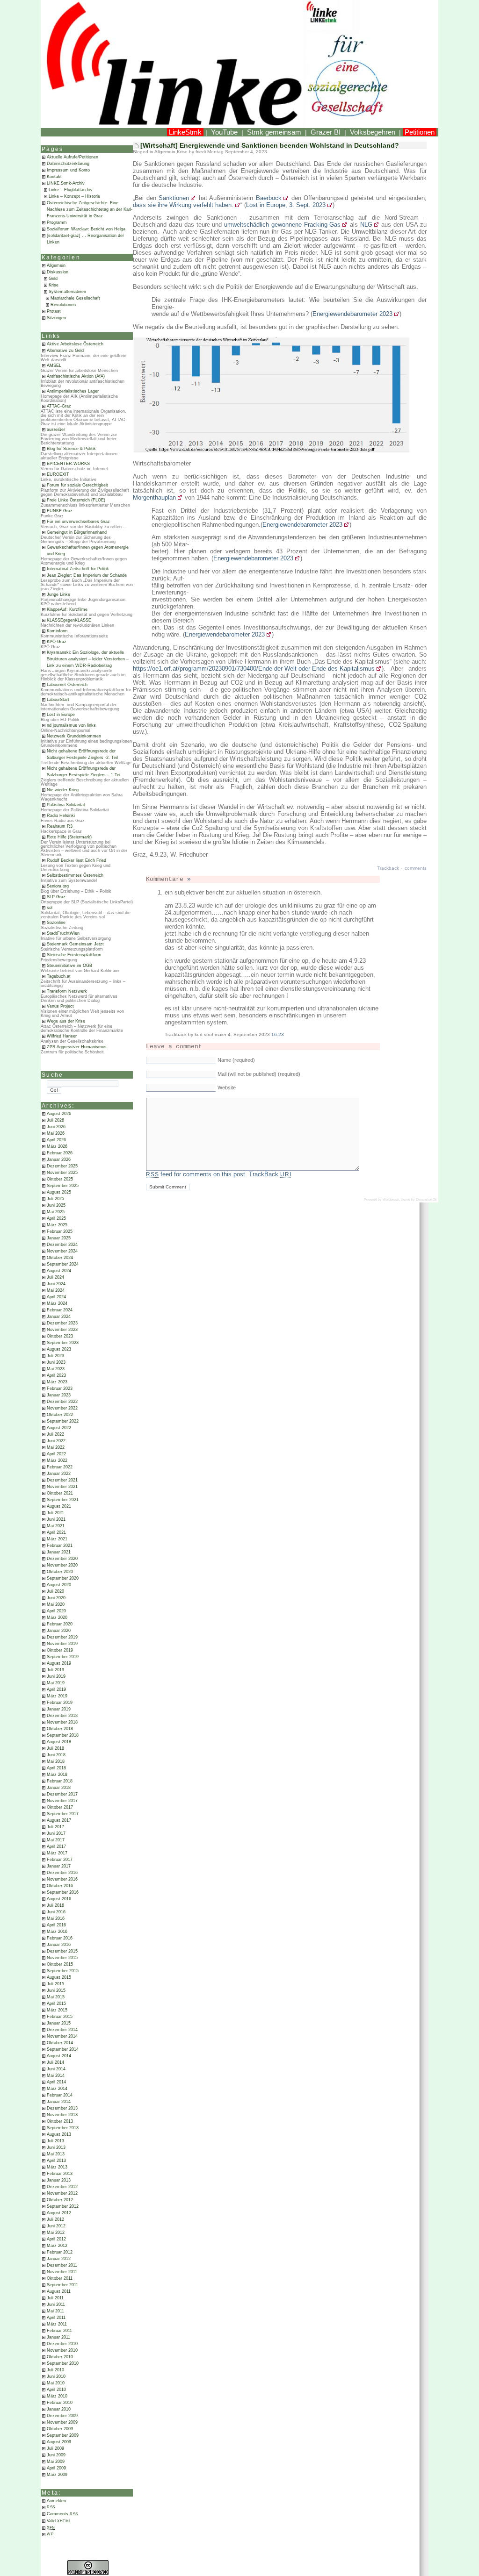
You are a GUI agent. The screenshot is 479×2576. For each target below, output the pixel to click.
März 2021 (57, 1539)
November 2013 (62, 2115)
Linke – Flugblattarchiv (71, 190)
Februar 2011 (59, 2331)
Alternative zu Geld (65, 351)
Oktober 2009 (60, 2429)
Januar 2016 (59, 1945)
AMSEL (54, 365)
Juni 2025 (56, 1205)
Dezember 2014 (62, 2030)
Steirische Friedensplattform (74, 955)
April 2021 (56, 1532)
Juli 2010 (55, 2370)
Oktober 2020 (60, 1572)
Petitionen (420, 132)
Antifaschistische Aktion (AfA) (76, 376)
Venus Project (60, 1006)
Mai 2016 (56, 1918)
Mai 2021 (56, 1526)
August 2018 (59, 1742)
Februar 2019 (60, 1703)
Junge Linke (58, 594)
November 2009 (62, 2422)
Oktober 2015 (60, 1964)
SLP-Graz (56, 897)
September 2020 (63, 1578)
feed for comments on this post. (196, 1174)
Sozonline (56, 923)
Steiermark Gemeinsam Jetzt (75, 944)
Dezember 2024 (62, 1245)
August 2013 (59, 2134)
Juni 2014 (56, 2069)
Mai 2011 (55, 2311)
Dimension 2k (426, 1199)
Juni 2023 (56, 1362)
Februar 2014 (60, 2095)
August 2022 (59, 1428)
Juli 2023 (55, 1356)
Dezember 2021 (62, 1480)
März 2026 (57, 1146)
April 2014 (56, 2082)
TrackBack (270, 1174)
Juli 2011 (55, 2298)
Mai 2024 (56, 1290)
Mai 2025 (56, 1212)
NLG (366, 225)
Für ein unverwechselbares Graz (78, 522)
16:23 (278, 1034)
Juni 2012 (56, 2226)
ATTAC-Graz (59, 406)
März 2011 (57, 2324)
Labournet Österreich (67, 685)
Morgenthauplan (154, 497)
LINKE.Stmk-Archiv (66, 183)
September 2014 (63, 2049)
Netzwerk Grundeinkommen (74, 736)
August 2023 (59, 1349)
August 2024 (59, 1271)
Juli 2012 (55, 2219)
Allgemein (56, 265)
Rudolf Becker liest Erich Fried (76, 860)
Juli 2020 (55, 1591)
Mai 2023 (56, 1369)
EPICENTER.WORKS (68, 464)
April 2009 (56, 2468)
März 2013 (57, 2167)
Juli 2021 (55, 1513)
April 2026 (56, 1140)
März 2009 (57, 2475)
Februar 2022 (60, 1467)
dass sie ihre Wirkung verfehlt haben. (183, 205)
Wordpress (391, 1199)
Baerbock (269, 198)
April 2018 (56, 1768)
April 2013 (56, 2161)
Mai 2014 (56, 2075)
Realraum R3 (60, 826)
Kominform (57, 631)
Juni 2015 (56, 1990)
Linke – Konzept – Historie (74, 196)
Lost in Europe (61, 715)
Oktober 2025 (60, 1179)
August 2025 (59, 1192)
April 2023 (56, 1375)
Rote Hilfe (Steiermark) (69, 837)
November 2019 (62, 1644)
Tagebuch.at (59, 976)
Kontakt (54, 177)
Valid (59, 2521)
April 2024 (56, 1297)
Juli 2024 (55, 1277)
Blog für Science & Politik (71, 449)
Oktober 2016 (60, 1886)
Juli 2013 (55, 2141)
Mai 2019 (56, 1683)
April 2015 (56, 2004)
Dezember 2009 (62, 2416)
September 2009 (63, 2435)
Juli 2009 (55, 2448)
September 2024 (63, 1264)
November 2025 (62, 1173)
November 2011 (62, 2272)
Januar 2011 (58, 2337)
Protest (54, 311)
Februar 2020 (60, 1624)
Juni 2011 (56, 2304)
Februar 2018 (60, 1781)
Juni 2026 (56, 1127)
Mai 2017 (56, 1840)
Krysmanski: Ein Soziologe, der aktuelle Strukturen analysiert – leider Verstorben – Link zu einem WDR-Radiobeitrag (88, 659)
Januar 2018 (59, 1788)
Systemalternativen (67, 292)
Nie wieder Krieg (63, 790)
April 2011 (56, 2318)
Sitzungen (56, 318)
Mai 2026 (56, 1133)
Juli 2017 (55, 1827)
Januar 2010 (59, 2409)
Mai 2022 (56, 1447)
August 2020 (59, 1585)
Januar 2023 (59, 1395)
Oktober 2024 (60, 1258)
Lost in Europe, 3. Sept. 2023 (286, 205)
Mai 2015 (56, 1997)
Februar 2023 (60, 1388)
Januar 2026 (59, 1159)
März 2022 (57, 1460)
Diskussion (58, 272)
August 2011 (59, 2291)
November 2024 (62, 1251)
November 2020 (62, 1565)
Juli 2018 (55, 1748)
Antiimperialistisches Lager (73, 391)
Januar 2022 (59, 1474)
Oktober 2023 (60, 1336)
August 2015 (59, 1977)
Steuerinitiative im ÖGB (69, 966)
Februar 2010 (60, 2403)
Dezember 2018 (62, 1716)
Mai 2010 (56, 2383)
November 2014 (62, 2036)
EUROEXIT (58, 474)
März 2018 (57, 1775)
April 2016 (56, 1925)
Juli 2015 (55, 1984)
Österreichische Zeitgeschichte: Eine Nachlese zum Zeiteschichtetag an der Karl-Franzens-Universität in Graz (90, 209)
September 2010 (63, 2363)
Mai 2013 (56, 2154)
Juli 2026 (55, 1120)
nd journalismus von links (71, 725)
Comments (62, 2514)
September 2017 (63, 1814)
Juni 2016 (56, 1912)
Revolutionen (63, 305)
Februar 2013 (60, 2174)
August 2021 (59, 1506)
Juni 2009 (56, 2455)
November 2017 (62, 1801)
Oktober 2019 (60, 1650)
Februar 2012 (60, 2252)
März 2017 (57, 1853)
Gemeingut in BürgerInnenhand (77, 532)
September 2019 (63, 1657)
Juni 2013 (56, 2147)
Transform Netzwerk (67, 991)
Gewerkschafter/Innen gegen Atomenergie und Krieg (88, 551)
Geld (53, 279)
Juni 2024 (56, 1284)
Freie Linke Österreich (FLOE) (76, 500)
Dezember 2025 (62, 1166)
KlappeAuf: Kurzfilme (67, 609)
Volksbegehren (373, 132)
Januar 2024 (59, 1317)
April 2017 (56, 1846)
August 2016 (59, 1899)
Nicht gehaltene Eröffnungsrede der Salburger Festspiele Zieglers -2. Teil (82, 754)
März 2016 (57, 1932)
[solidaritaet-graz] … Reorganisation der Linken (85, 239)
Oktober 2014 (60, 2043)
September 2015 (63, 1971)
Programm (57, 222)
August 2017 (59, 1820)
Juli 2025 (55, 1199)
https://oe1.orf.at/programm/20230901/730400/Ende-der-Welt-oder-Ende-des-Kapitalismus (254, 669)
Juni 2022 (56, 1441)
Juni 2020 (56, 1598)
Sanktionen (174, 198)
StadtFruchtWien (63, 933)
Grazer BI (326, 132)
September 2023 (63, 1343)
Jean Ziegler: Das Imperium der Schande (87, 575)
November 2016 (62, 1879)
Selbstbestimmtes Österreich (75, 875)
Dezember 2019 (62, 1637)
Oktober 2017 (60, 1807)
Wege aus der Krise (66, 1021)
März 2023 (57, 1382)
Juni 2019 (56, 1676)
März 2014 (57, 2089)
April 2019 (56, 1689)
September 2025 (63, 1186)
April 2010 (56, 2390)
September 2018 (63, 1735)
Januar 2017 (59, 1866)
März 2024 (57, 1303)
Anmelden (56, 2501)
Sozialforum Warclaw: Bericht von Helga (86, 229)
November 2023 (62, 1330)
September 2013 (63, 2128)
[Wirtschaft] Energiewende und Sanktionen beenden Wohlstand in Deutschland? (270, 145)
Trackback (388, 868)
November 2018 (62, 1722)
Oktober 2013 (60, 2121)
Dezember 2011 (62, 2265)
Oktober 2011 (60, 2278)
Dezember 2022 (62, 1402)
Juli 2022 (55, 1434)
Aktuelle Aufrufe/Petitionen (73, 157)
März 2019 (57, 1696)
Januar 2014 (59, 2102)
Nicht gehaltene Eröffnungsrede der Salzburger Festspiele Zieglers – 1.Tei (83, 772)
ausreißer (56, 429)
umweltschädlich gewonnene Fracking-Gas (282, 225)
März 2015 (57, 2010)
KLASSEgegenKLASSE (69, 620)
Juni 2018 (56, 1755)
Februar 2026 (60, 1153)
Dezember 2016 (62, 1873)
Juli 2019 (55, 1670)
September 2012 (63, 2206)
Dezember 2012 (62, 2187)
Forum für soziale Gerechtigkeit (77, 485)
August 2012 (59, 2213)
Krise (54, 285)
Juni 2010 (56, 2376)
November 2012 (62, 2193)
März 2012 (57, 2246)
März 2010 (57, 2396)
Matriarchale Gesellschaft (75, 298)
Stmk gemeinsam (274, 132)
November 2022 (62, 1408)
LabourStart (58, 700)
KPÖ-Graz (57, 642)
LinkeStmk (185, 132)
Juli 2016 (55, 1905)
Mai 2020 (56, 1604)
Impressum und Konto (68, 170)
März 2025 (57, 1225)
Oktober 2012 (60, 2200)
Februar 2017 (60, 1860)
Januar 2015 (59, 2023)
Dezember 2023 (62, 1323)
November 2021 (62, 1487)
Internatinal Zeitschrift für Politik (78, 569)
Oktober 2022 (60, 1415)
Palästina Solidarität (66, 805)
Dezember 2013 (62, 2108)
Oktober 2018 (60, 1729)
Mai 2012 (56, 2233)
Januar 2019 (59, 1709)
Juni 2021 (56, 1519)
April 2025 (56, 1218)
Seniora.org (58, 886)
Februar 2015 (60, 2017)
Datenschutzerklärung (68, 164)
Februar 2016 (60, 1938)
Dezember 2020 (62, 1559)
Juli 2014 (55, 2062)
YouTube (224, 132)
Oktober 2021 (60, 1493)
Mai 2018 (56, 1761)
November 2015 (62, 1958)
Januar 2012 (59, 2259)
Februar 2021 (60, 1546)
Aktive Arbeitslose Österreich (75, 344)
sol (50, 908)
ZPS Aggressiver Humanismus (77, 1047)
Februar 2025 (60, 1231)
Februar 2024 (60, 1310)
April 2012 (56, 2239)
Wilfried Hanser (62, 1036)
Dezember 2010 (62, 2344)
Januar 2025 (59, 1238)
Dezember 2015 (62, 1951)
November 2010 (62, 2350)
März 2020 (57, 1617)
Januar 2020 (59, 1631)
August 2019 (59, 1663)
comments (416, 868)
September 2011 (62, 2285)
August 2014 (59, 2056)
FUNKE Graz (60, 511)
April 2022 (56, 1454)
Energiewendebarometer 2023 (352, 314)
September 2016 (63, 1892)
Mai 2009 (56, 2462)
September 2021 (63, 1500)
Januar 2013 (59, 2180)
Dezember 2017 (62, 1794)
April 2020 (56, 1611)
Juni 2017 (56, 1833)
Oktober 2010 (60, 2357)
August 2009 (59, 2442)
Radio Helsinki (61, 816)
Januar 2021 (59, 1552)
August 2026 (59, 1114)
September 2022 (63, 1421)
